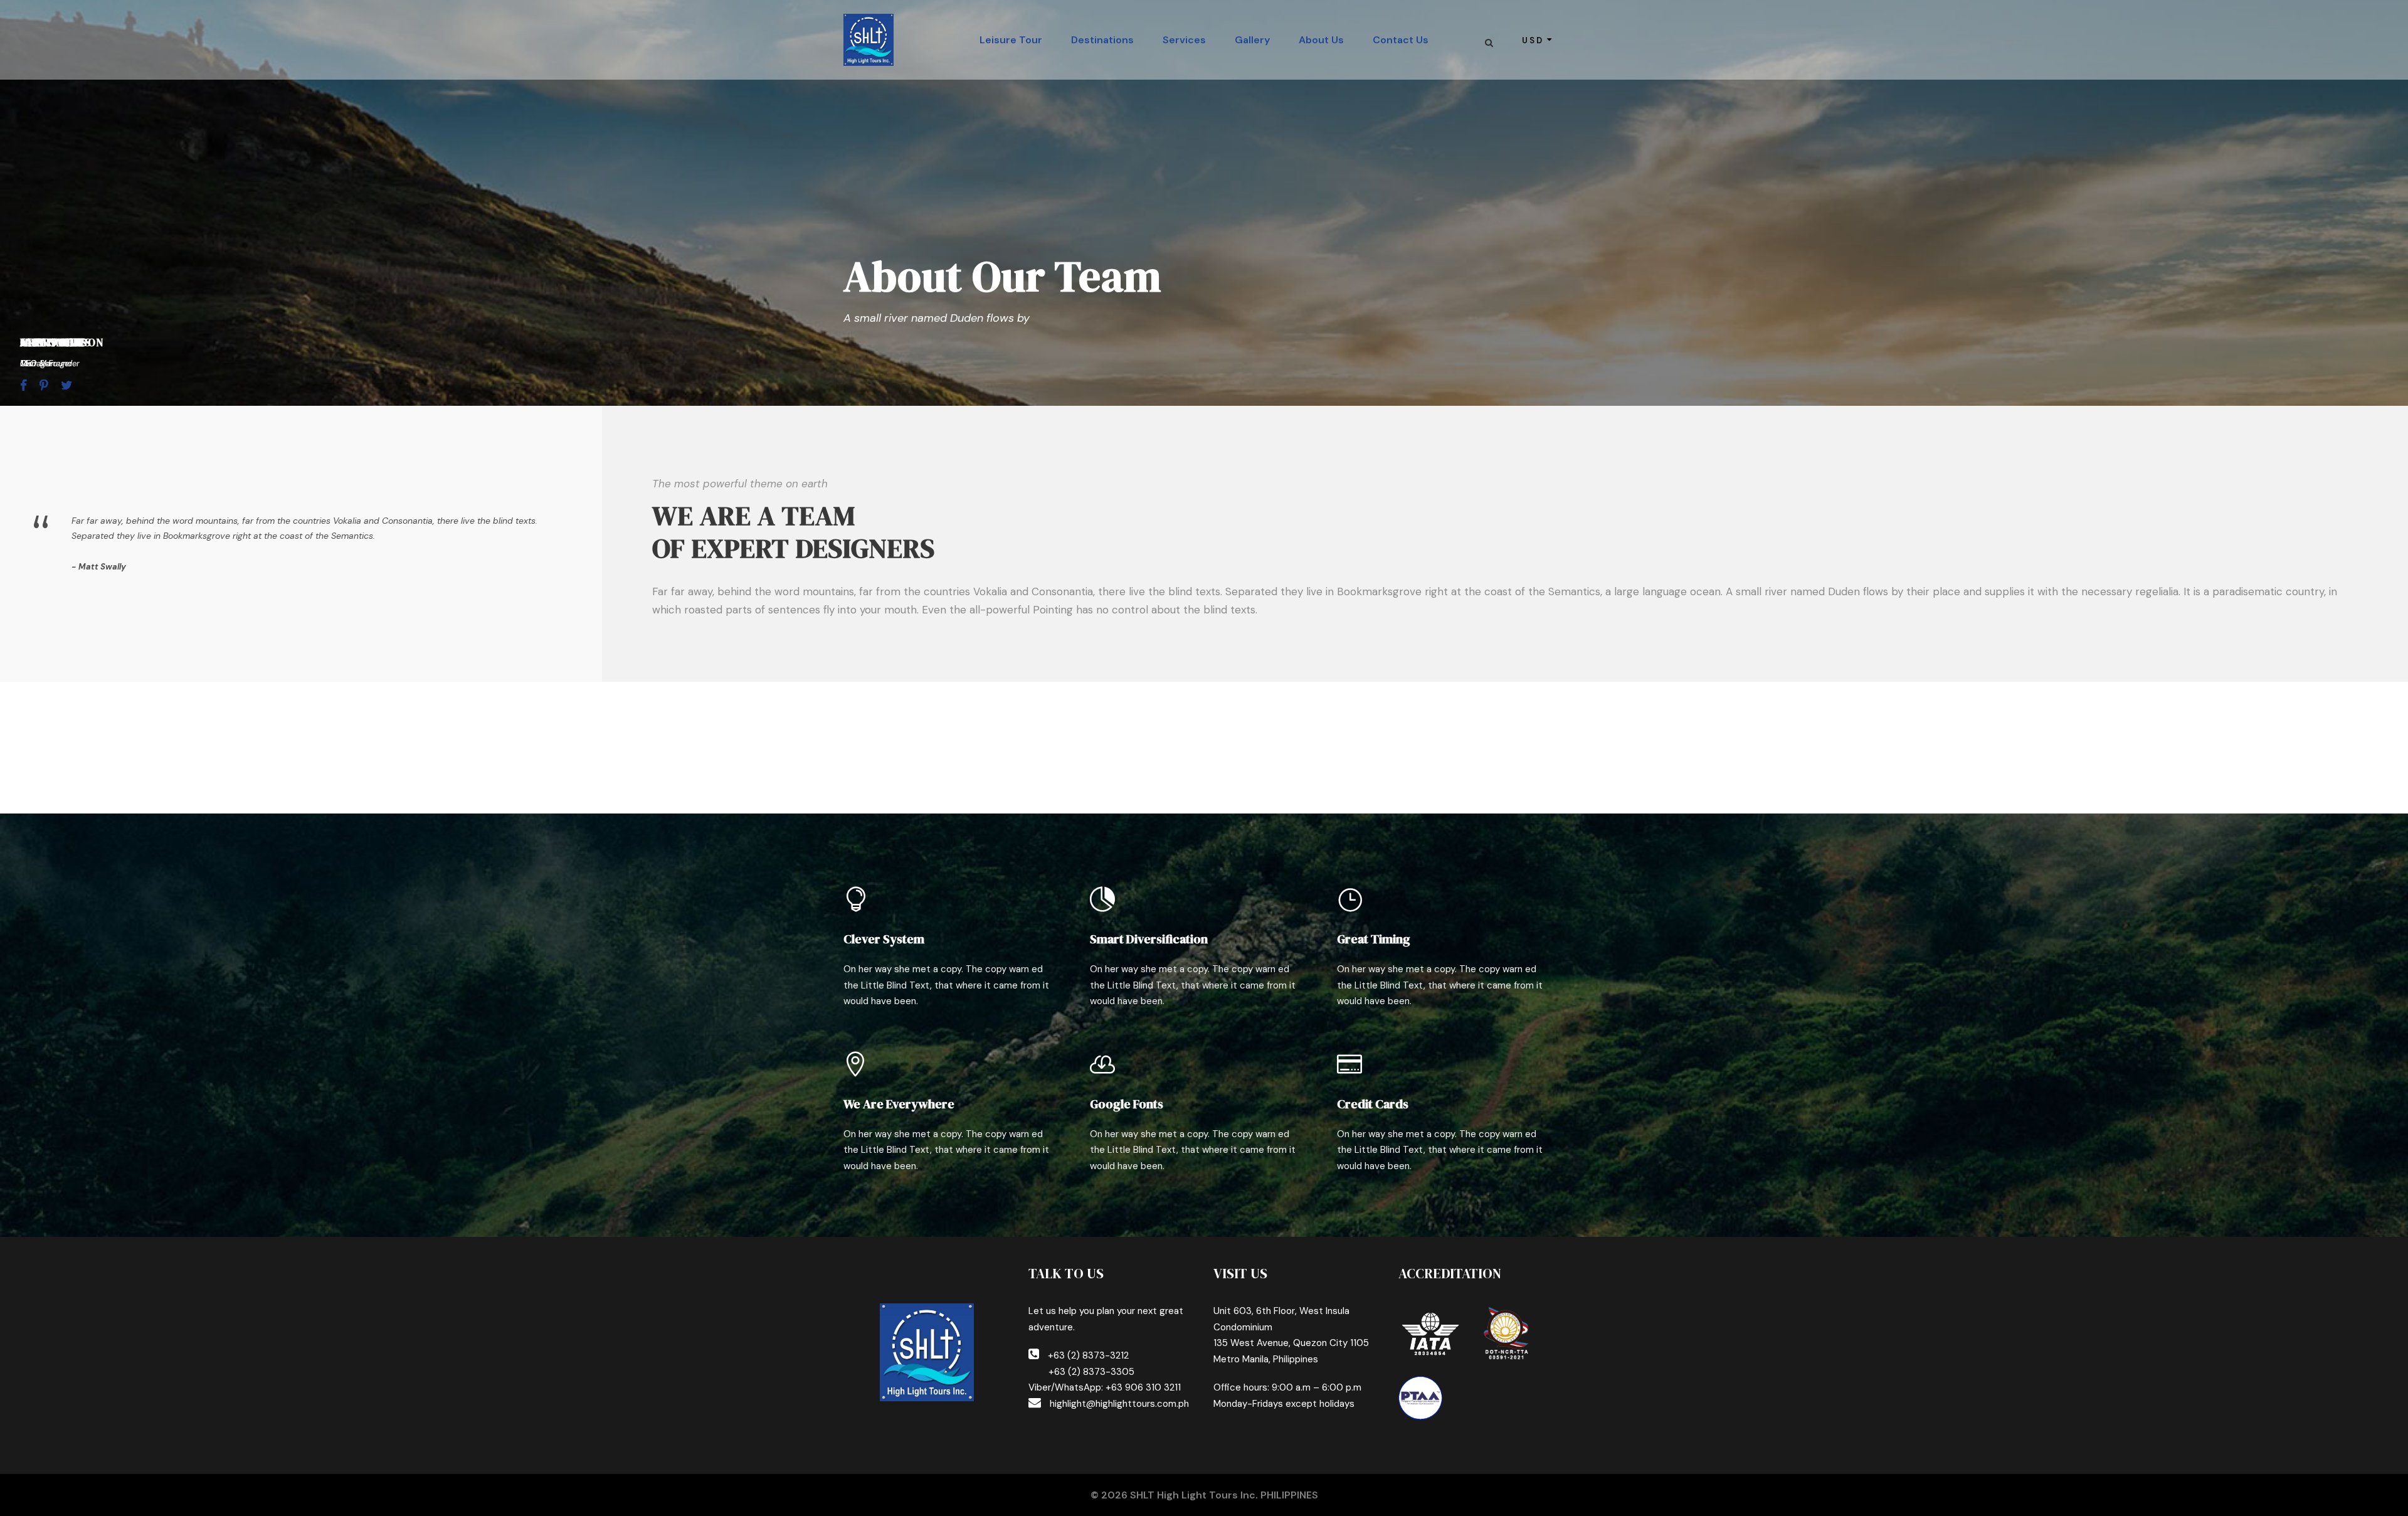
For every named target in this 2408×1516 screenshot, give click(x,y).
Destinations (1102, 40)
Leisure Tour (1011, 40)
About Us (1321, 40)
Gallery (1252, 40)
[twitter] (66, 386)
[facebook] (24, 386)
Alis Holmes (56, 342)
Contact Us (1401, 40)
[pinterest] (44, 386)
